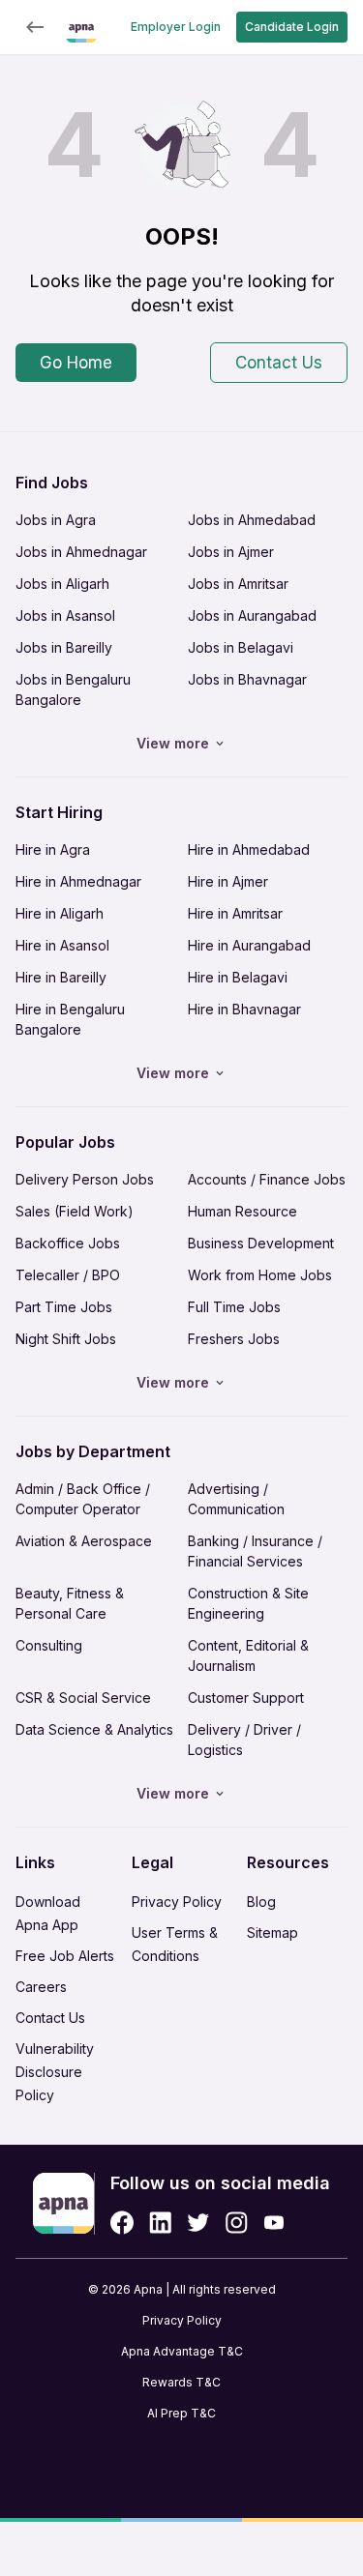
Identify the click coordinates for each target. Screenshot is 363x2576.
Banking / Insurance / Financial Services (255, 1551)
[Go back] (35, 27)
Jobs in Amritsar (238, 584)
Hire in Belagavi (238, 977)
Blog (261, 1902)
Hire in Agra (53, 849)
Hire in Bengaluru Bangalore (70, 1019)
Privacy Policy (177, 1902)
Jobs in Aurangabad (252, 615)
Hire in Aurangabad (249, 945)
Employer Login (176, 27)
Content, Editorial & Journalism (248, 1655)
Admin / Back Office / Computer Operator (83, 1499)
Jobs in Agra (56, 520)
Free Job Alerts (65, 1956)
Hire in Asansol (62, 945)
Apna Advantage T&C (182, 2351)
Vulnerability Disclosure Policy (55, 2072)
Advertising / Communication (236, 1499)
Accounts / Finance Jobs (267, 1179)
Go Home (76, 363)
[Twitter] (198, 2223)
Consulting (49, 1645)
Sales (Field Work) (75, 1211)
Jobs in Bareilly (64, 647)
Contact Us (279, 363)
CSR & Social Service (83, 1698)
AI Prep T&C (181, 2413)
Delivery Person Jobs (85, 1179)
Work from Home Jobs (260, 1275)
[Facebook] (122, 2223)
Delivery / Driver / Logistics (244, 1740)
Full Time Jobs (234, 1307)
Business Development (261, 1243)
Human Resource (242, 1211)
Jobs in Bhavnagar (247, 679)
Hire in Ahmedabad (249, 849)
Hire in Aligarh (60, 913)
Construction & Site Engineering (248, 1603)
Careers (41, 1987)
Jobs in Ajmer (231, 552)
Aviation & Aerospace (84, 1541)
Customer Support (246, 1698)
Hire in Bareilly (61, 977)
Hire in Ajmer (228, 881)
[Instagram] (237, 2223)
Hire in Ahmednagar (78, 881)
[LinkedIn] (160, 2223)
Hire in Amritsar (235, 913)
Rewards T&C (181, 2382)
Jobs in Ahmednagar (81, 552)
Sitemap (272, 1932)
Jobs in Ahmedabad (252, 520)
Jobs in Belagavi (241, 647)
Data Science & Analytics (94, 1729)
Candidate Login (292, 27)
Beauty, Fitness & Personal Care (70, 1603)
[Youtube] (273, 2223)
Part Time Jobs (64, 1307)
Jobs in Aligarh (62, 584)
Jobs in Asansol (65, 615)
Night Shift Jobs (66, 1339)
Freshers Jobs (234, 1339)
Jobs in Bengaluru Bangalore (73, 689)
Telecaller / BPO (68, 1275)
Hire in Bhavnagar (244, 1009)
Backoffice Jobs (68, 1243)
